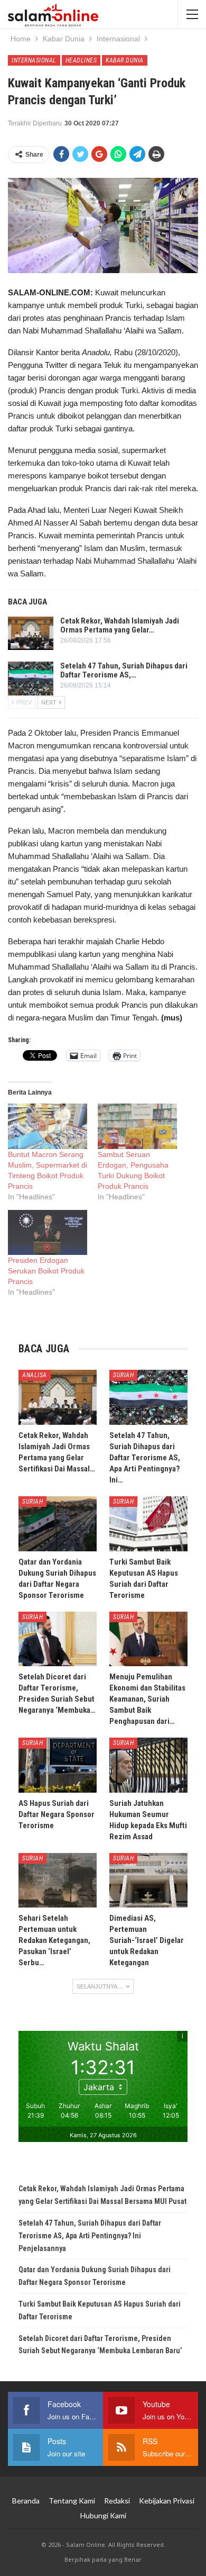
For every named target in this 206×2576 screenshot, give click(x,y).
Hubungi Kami (103, 2515)
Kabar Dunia (125, 60)
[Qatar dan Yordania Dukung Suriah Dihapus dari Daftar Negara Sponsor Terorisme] (58, 1524)
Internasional (34, 60)
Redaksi (117, 2501)
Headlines (81, 60)
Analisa (35, 1375)
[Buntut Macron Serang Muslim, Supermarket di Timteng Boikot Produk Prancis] (48, 1126)
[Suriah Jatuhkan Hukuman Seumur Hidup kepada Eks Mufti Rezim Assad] (148, 1765)
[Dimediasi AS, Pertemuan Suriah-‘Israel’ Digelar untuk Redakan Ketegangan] (148, 1881)
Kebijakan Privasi (167, 2501)
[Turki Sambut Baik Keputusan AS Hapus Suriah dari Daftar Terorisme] (148, 1524)
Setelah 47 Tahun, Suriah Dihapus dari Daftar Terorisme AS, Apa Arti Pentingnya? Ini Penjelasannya (90, 2236)
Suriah (123, 1375)
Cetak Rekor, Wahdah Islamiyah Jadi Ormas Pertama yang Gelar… (120, 625)
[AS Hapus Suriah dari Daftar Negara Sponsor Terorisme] (58, 1765)
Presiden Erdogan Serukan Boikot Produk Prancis (46, 1271)
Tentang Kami (72, 2501)
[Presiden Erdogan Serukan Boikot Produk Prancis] (48, 1233)
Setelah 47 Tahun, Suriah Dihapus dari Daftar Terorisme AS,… (124, 670)
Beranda (26, 2501)
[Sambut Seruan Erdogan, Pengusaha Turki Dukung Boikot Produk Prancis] (137, 1126)
